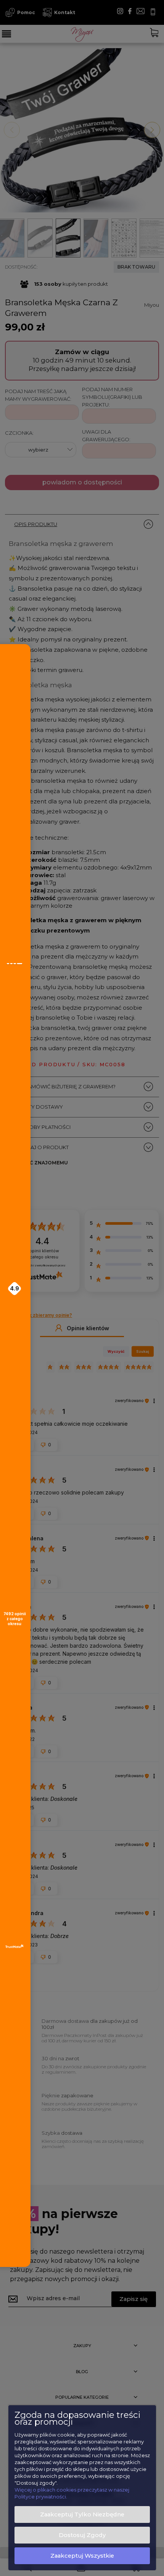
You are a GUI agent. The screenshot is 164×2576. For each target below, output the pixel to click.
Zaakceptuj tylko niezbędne (82, 2514)
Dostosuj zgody (82, 2535)
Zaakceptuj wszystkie (82, 2556)
